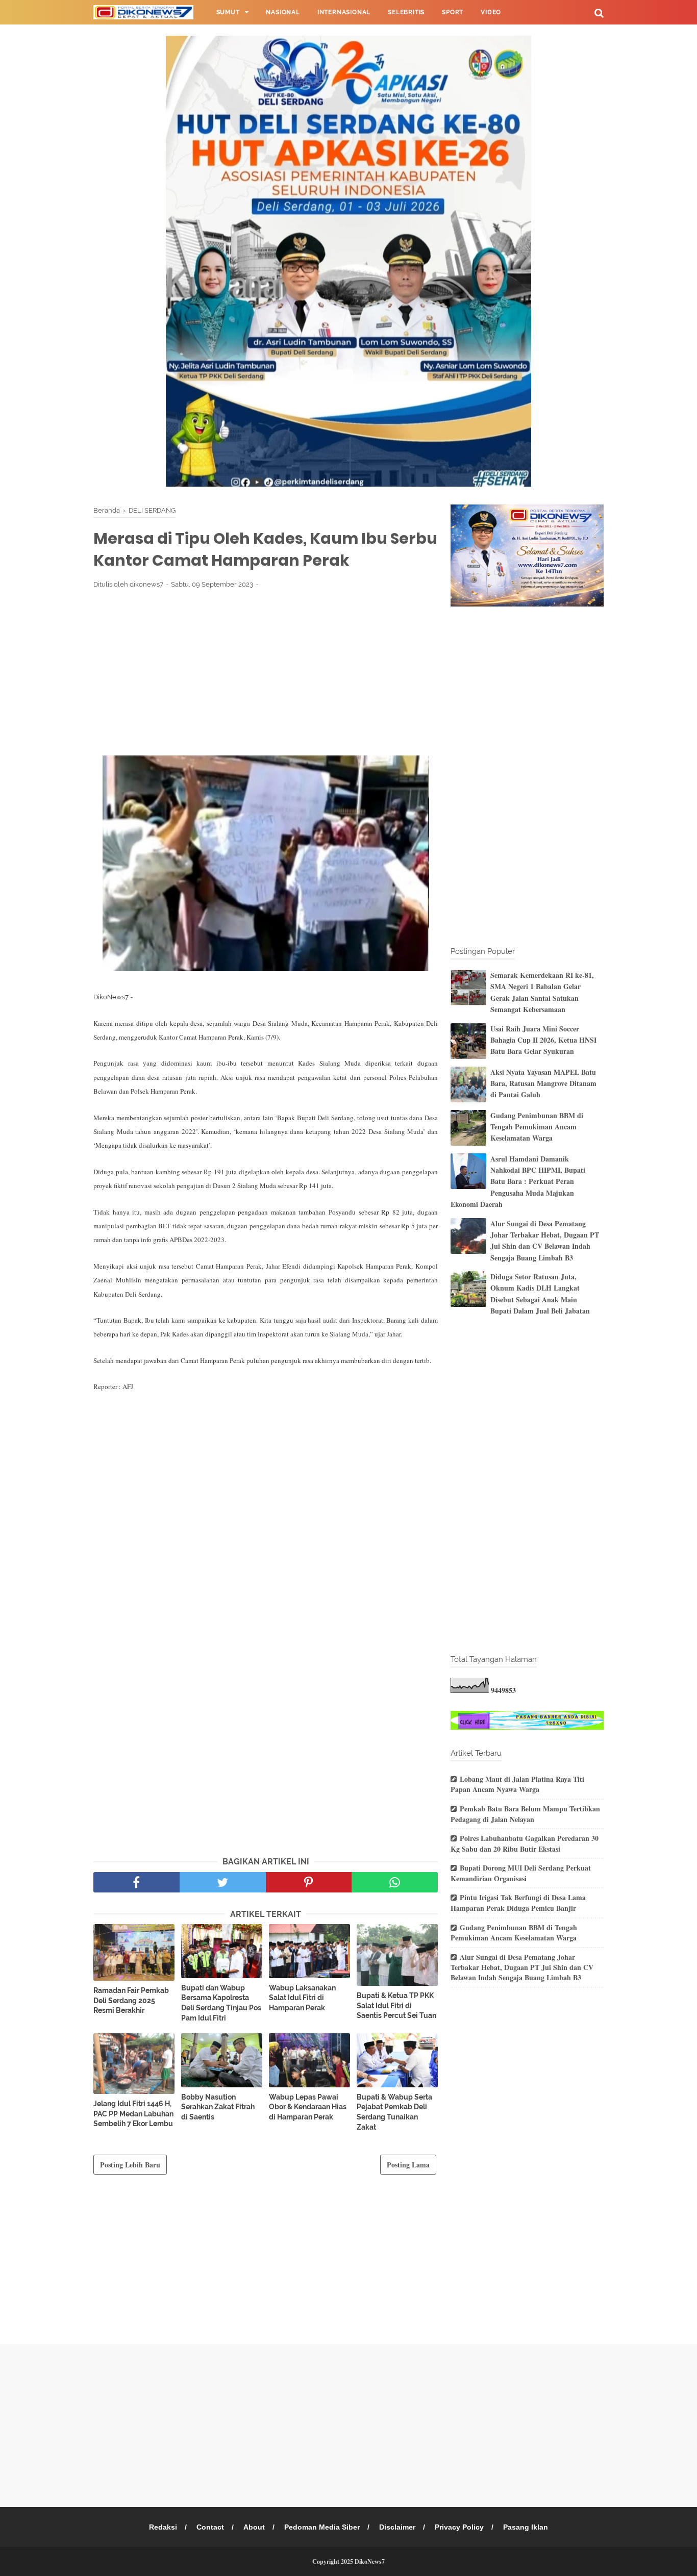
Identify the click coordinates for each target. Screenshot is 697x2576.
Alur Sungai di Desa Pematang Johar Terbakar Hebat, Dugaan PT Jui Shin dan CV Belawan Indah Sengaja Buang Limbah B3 (545, 1241)
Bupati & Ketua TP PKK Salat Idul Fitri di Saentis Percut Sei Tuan (396, 2005)
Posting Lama (408, 2165)
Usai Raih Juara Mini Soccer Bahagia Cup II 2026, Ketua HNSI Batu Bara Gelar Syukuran (543, 1040)
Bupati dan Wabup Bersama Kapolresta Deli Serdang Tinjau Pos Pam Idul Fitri (221, 2003)
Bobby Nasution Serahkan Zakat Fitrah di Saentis (218, 2107)
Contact (210, 2527)
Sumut (228, 12)
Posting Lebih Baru (130, 2165)
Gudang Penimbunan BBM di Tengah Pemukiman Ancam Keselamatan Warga (537, 1127)
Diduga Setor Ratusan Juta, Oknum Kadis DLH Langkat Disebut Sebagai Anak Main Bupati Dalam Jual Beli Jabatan (540, 1294)
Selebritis (406, 12)
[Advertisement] (266, 672)
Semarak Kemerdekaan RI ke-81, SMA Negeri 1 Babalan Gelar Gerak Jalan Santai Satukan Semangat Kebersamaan (542, 992)
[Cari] (599, 12)
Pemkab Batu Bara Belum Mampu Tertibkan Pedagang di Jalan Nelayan (525, 1814)
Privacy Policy (459, 2527)
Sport (453, 12)
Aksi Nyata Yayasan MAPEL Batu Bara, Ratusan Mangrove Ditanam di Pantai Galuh (543, 1083)
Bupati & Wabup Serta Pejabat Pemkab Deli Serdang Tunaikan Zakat (394, 2112)
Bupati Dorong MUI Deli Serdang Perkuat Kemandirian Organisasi (521, 1873)
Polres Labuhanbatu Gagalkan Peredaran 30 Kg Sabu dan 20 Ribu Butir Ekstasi (525, 1843)
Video (491, 12)
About (254, 2527)
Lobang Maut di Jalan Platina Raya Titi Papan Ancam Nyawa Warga (517, 1784)
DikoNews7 (370, 2561)
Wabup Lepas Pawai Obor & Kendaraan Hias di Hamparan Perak (308, 2107)
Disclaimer (397, 2527)
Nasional (283, 12)
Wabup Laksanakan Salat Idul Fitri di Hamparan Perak (302, 1998)
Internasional (344, 12)
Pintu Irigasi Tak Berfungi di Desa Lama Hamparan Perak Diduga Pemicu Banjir (518, 1903)
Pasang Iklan (526, 2527)
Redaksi (163, 2527)
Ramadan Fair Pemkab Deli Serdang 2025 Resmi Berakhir (131, 2000)
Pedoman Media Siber (322, 2527)
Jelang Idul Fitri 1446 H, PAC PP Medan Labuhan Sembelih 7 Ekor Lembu (133, 2114)
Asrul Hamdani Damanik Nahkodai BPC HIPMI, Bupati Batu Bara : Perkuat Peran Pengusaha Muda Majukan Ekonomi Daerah (518, 1182)
